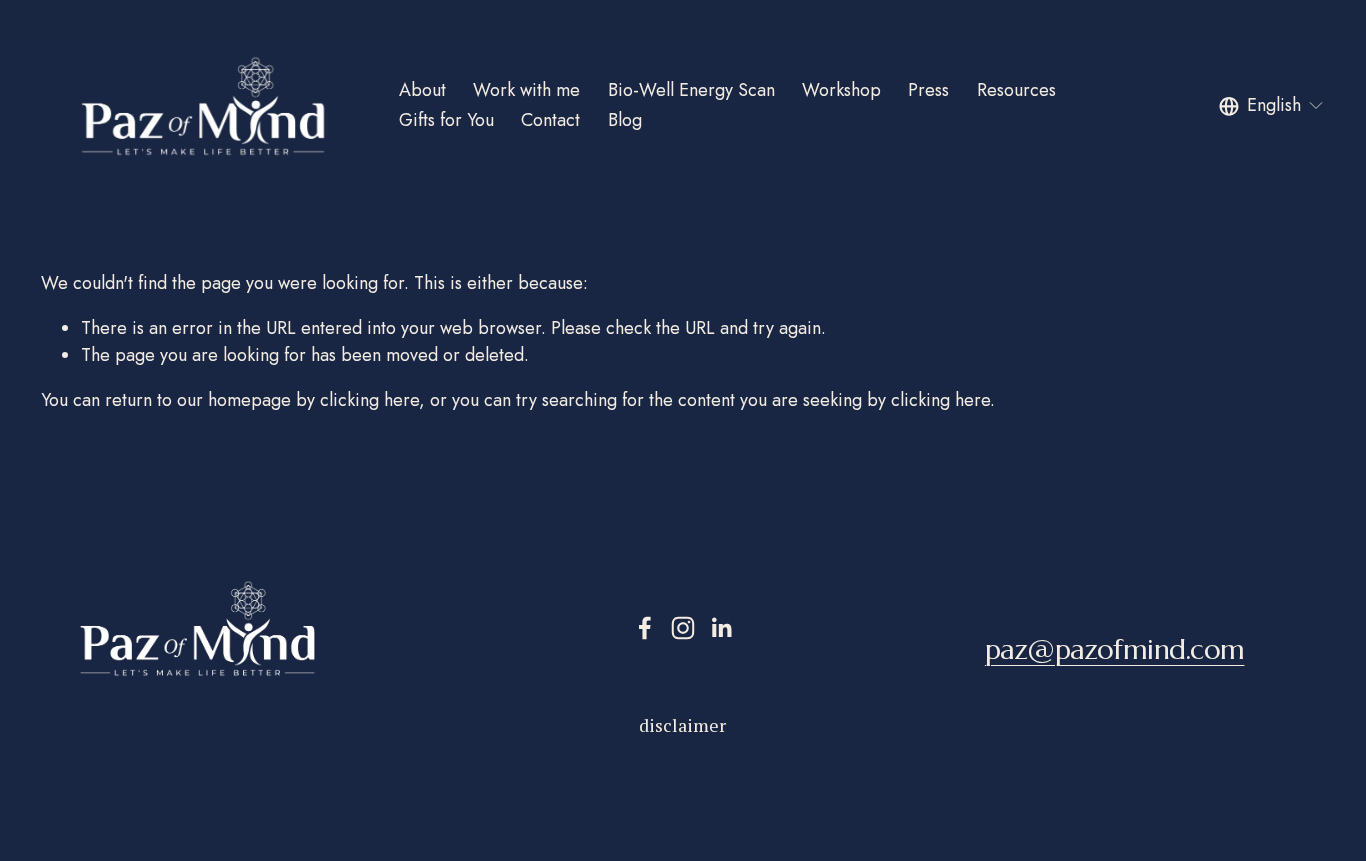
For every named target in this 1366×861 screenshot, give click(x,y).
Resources (1016, 90)
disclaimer (682, 725)
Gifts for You (446, 120)
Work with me (526, 90)
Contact (550, 120)
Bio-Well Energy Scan (691, 90)
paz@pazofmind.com (1115, 650)
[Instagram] (683, 628)
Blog (625, 120)
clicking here (369, 400)
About (422, 90)
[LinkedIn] (721, 628)
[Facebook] (645, 628)
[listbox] (1272, 105)
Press (928, 90)
